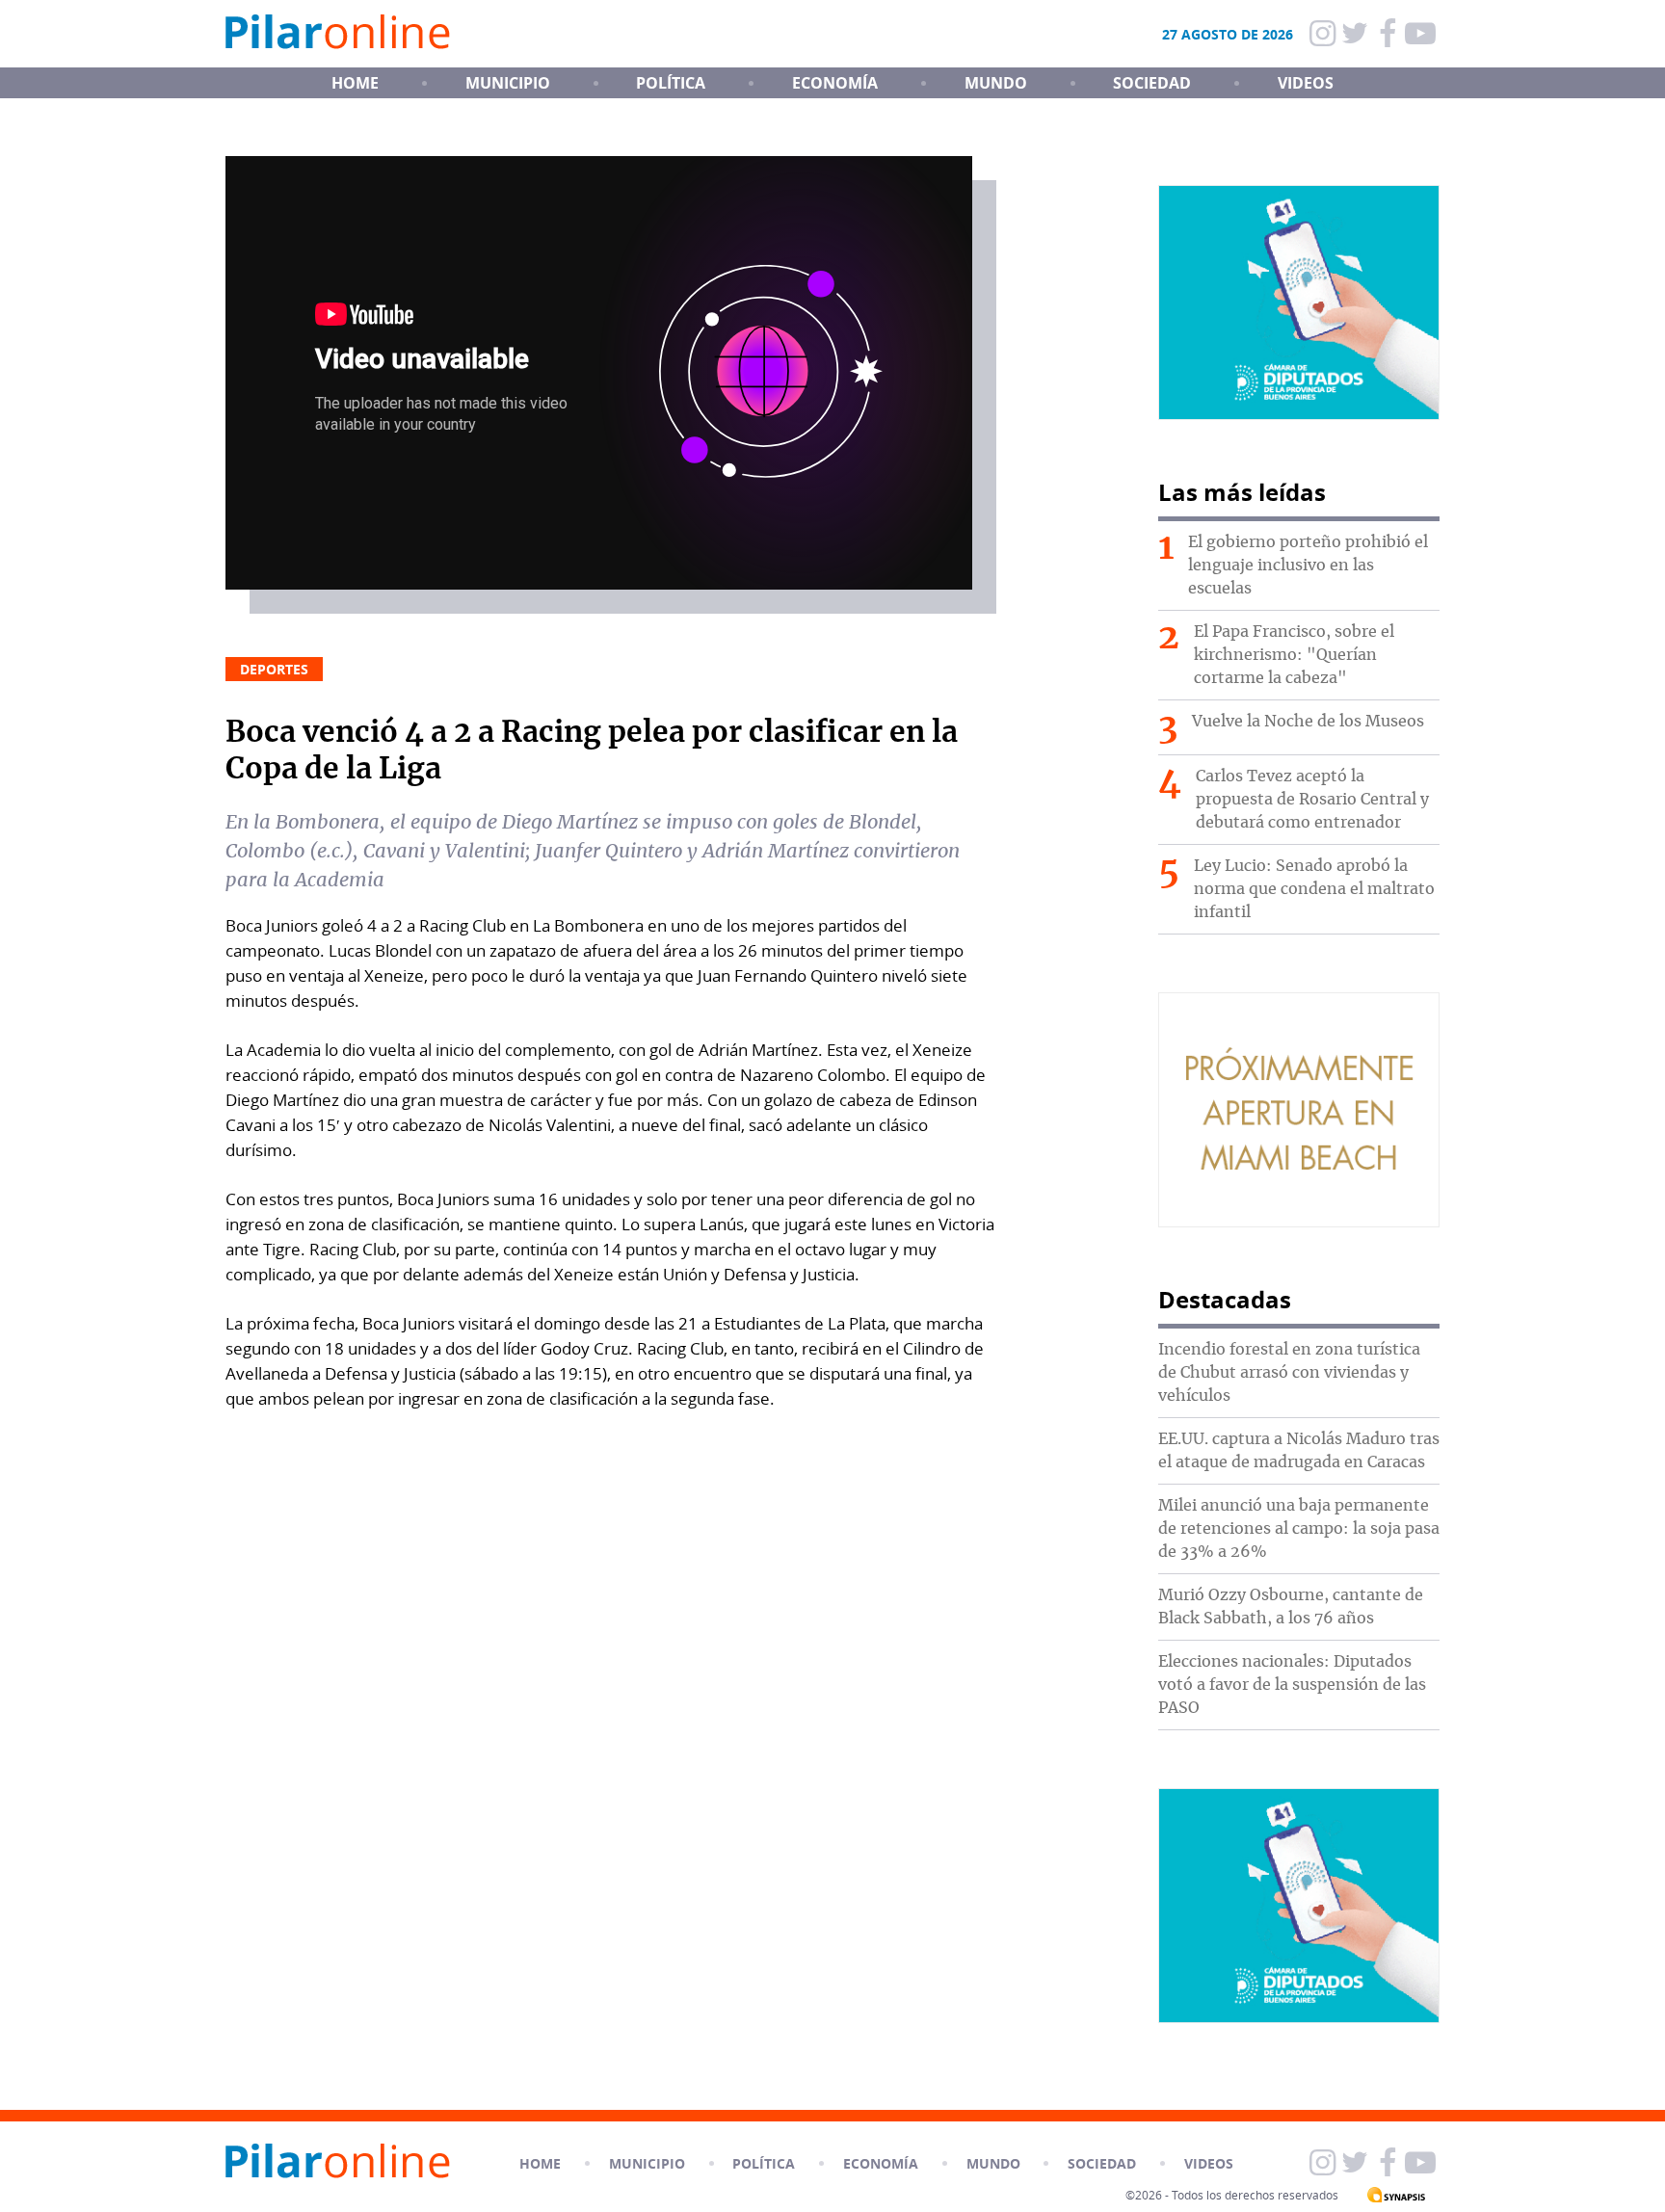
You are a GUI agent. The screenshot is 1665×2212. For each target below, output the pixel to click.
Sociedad (1152, 83)
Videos (1306, 83)
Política (671, 83)
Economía (835, 83)
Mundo (996, 83)
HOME (355, 83)
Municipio (508, 83)
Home (540, 2163)
